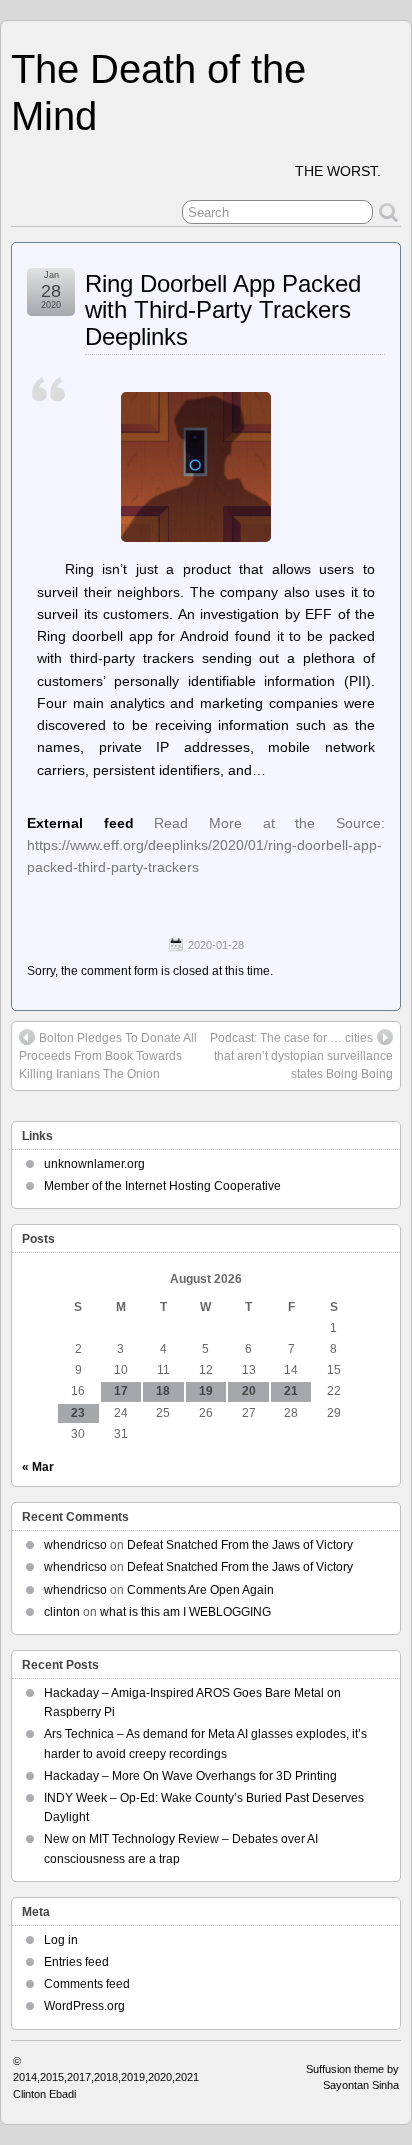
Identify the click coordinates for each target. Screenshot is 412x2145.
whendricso (75, 1545)
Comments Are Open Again (200, 1590)
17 (121, 1391)
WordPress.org (84, 2006)
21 (291, 1391)
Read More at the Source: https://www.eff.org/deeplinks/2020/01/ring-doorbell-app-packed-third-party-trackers (206, 845)
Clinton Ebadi (44, 2094)
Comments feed (87, 1984)
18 (163, 1391)
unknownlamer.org (94, 1164)
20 (249, 1391)
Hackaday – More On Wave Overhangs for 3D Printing (190, 1776)
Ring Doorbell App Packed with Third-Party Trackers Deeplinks (223, 310)
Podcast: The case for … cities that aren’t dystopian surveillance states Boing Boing (301, 1056)
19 (206, 1391)
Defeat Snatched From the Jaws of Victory (240, 1545)
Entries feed (76, 1962)
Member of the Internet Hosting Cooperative (162, 1186)
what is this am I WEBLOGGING (185, 1612)
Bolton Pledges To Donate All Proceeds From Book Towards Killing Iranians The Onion (108, 1056)
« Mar (38, 1467)
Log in (61, 1940)
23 (78, 1413)
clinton (62, 1612)
